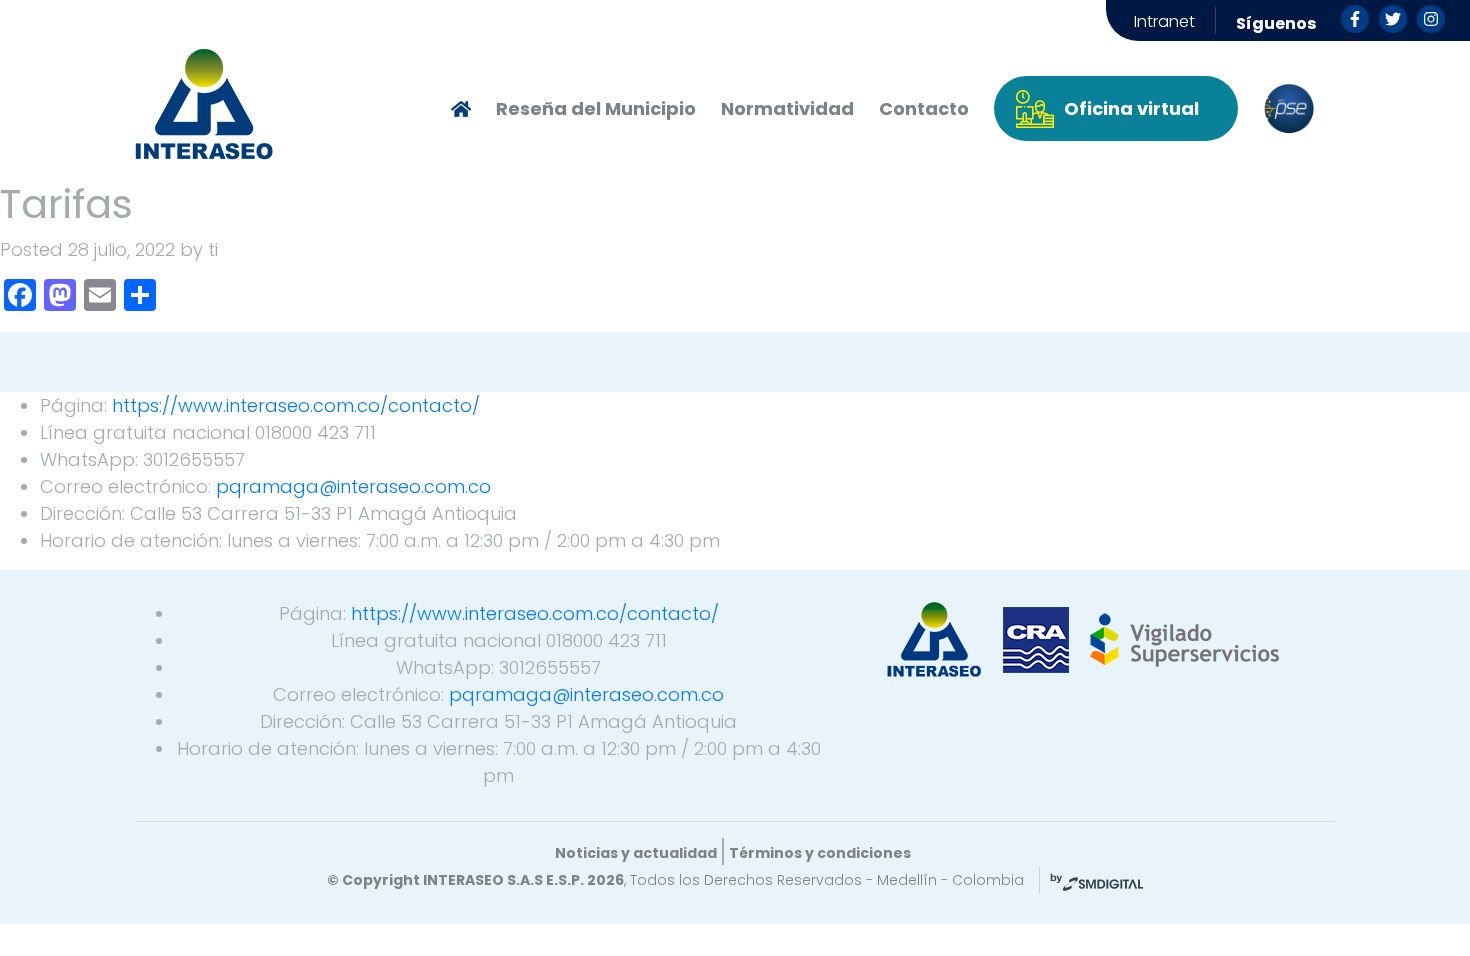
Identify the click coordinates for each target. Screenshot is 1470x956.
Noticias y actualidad (636, 853)
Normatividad (787, 108)
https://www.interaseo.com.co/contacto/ (296, 405)
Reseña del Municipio (596, 108)
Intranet (1164, 21)
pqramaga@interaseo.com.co (353, 486)
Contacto (924, 108)
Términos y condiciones (820, 853)
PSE (1289, 109)
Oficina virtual (1131, 108)
